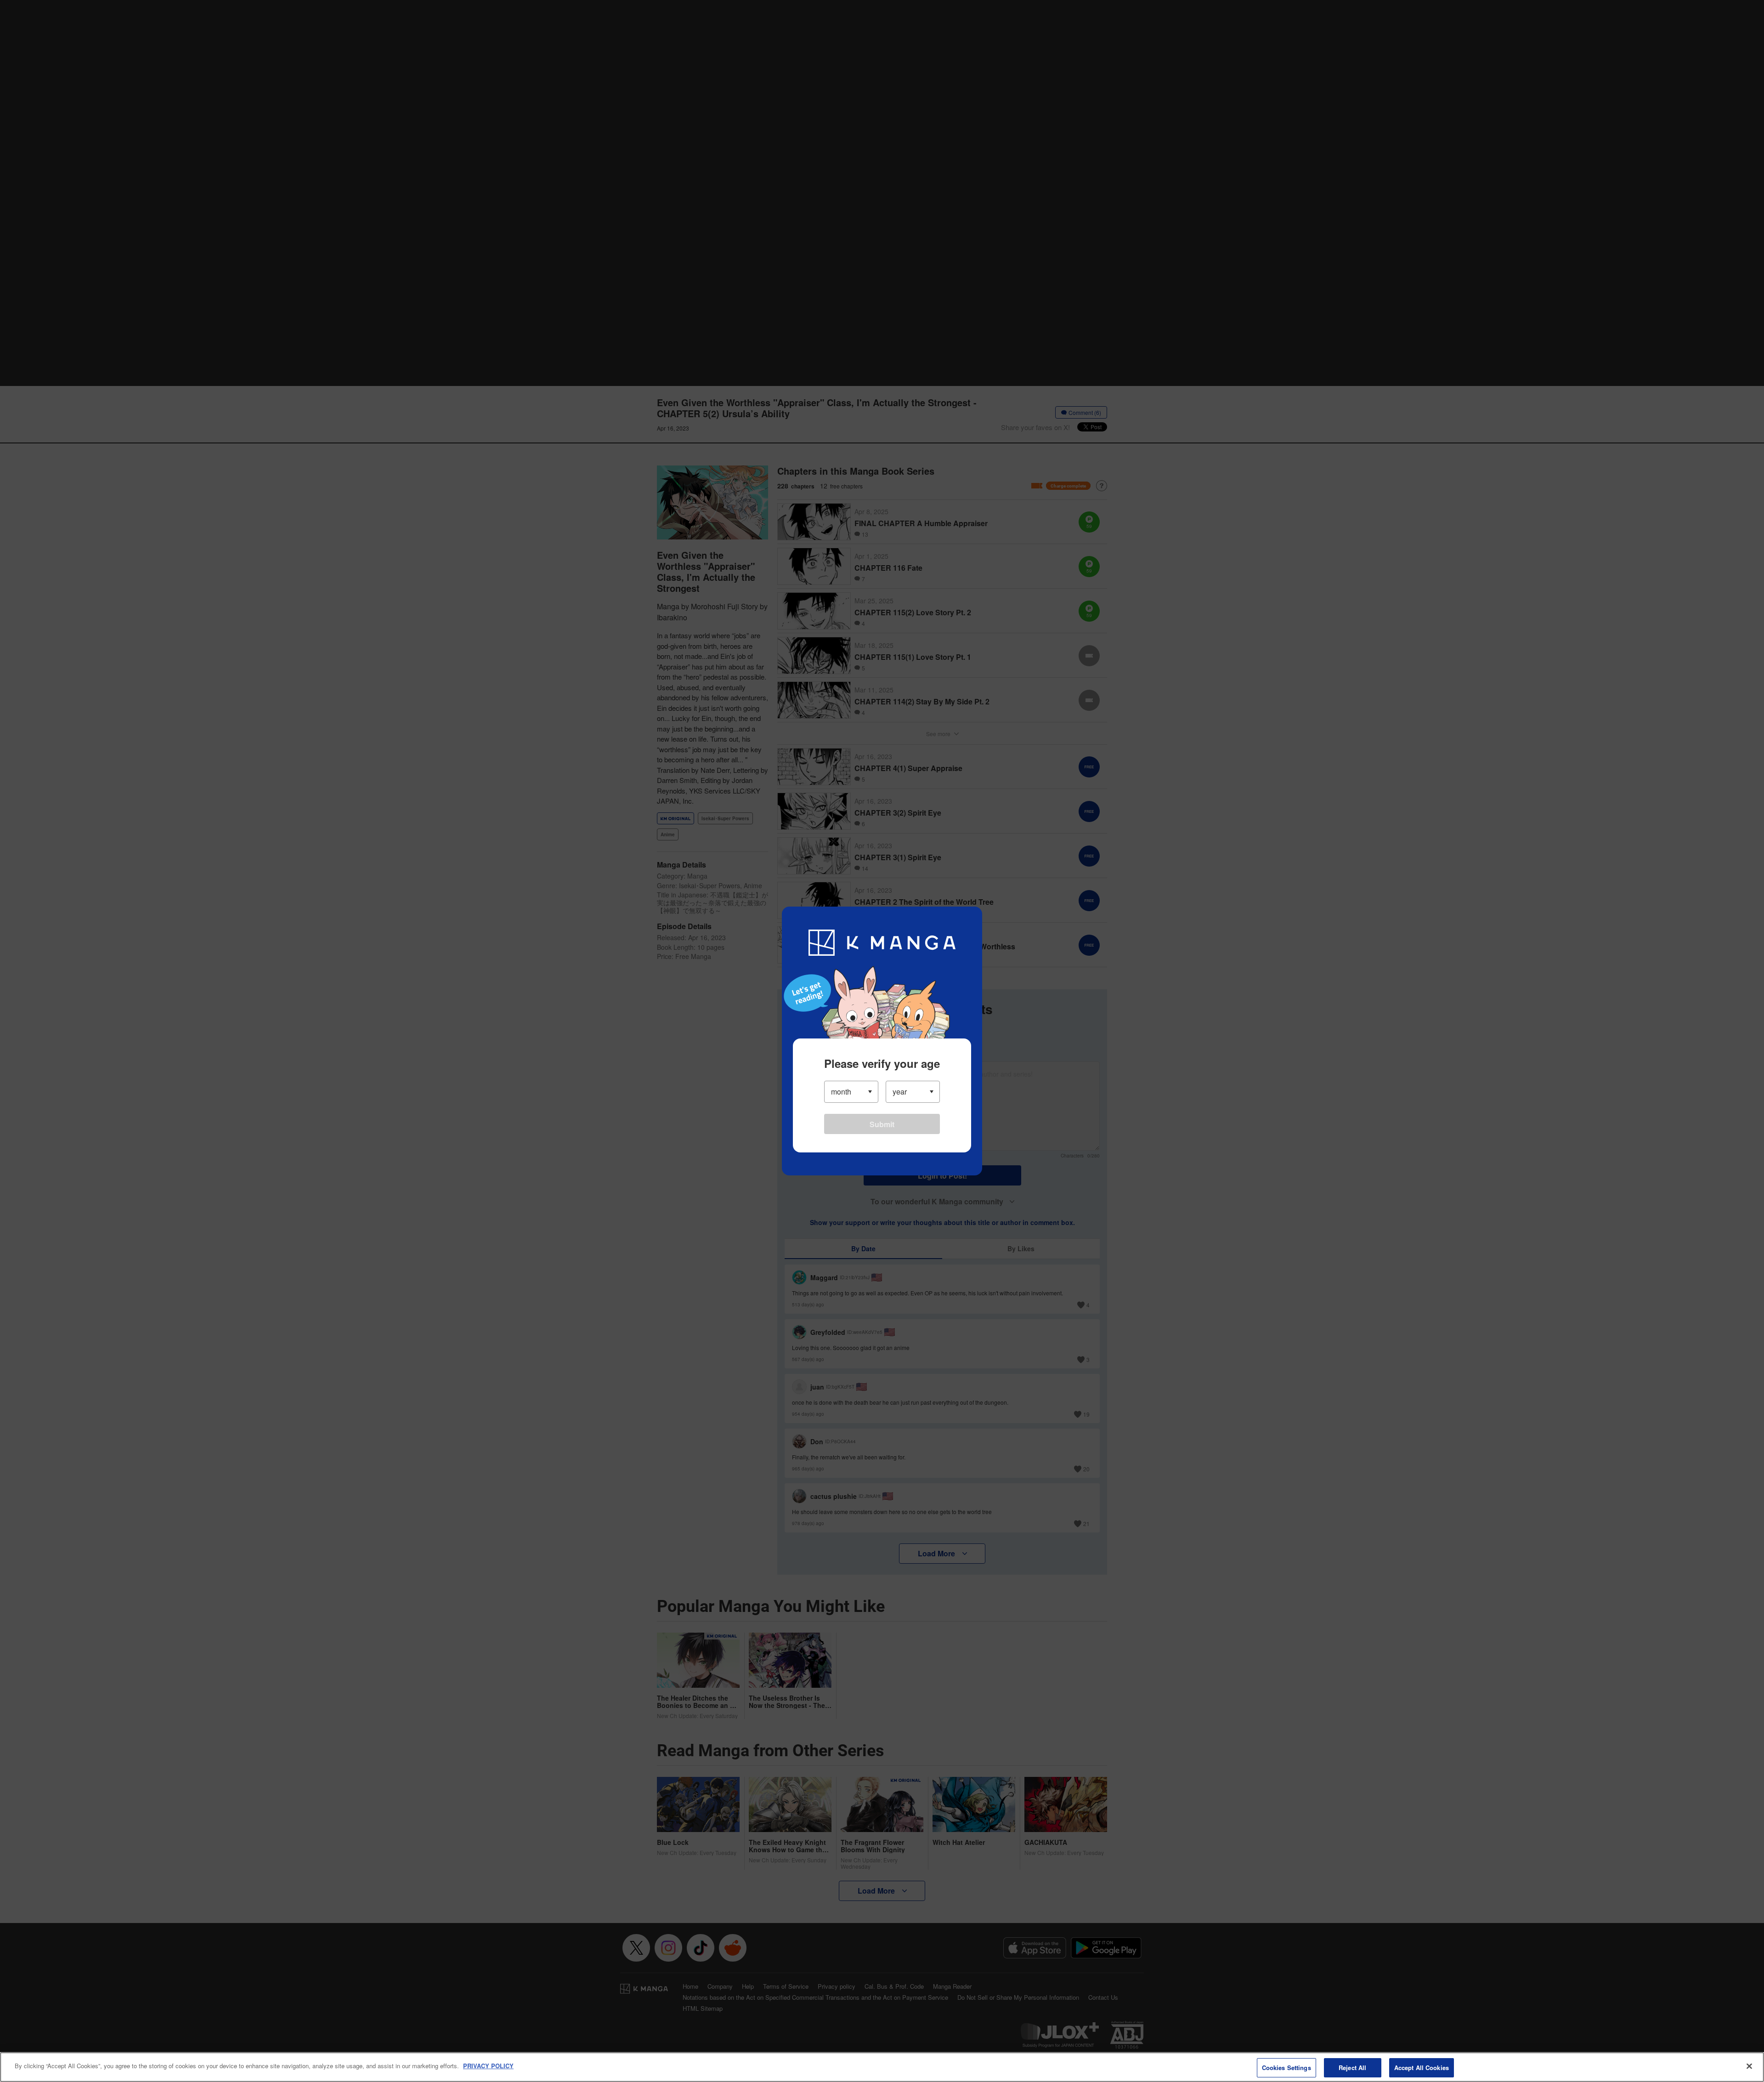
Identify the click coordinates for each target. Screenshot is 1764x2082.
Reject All (1352, 2068)
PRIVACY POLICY (488, 2066)
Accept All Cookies (1422, 2068)
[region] (882, 2067)
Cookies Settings (1286, 2068)
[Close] (1749, 2066)
